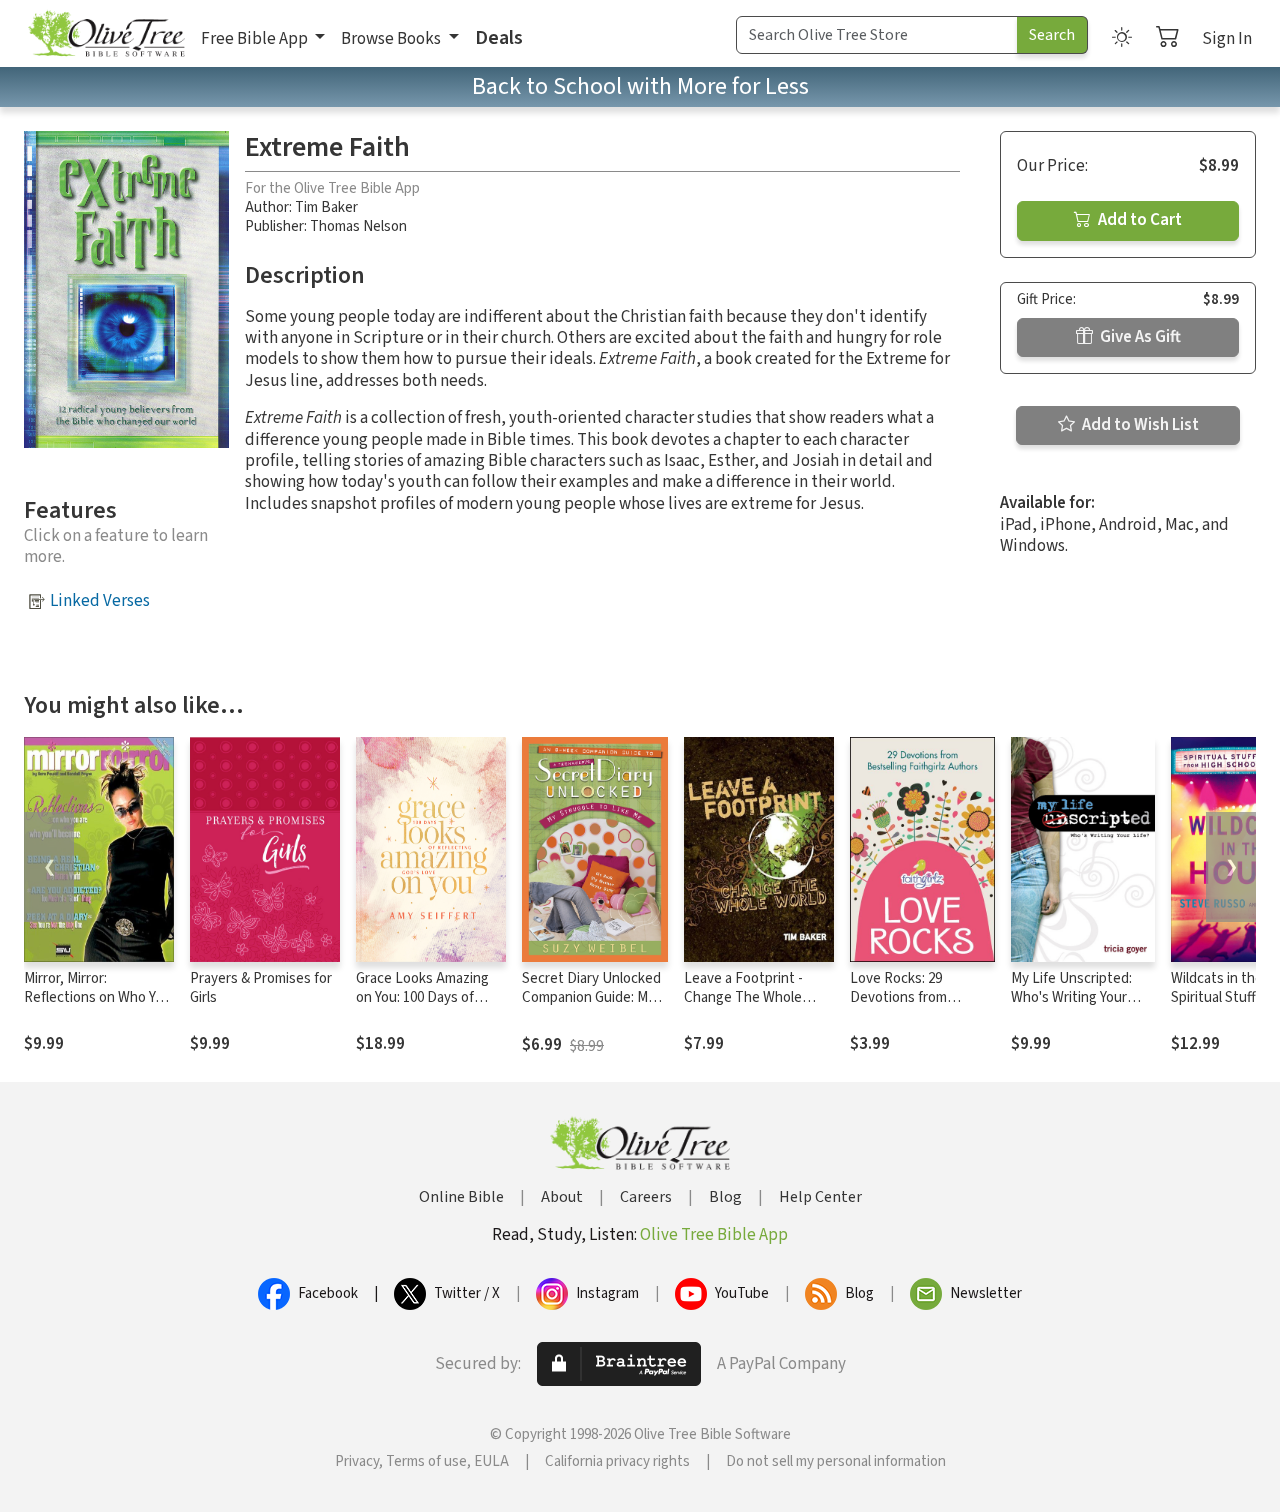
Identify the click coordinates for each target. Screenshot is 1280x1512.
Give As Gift (1139, 337)
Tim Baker (326, 207)
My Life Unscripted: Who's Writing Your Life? (1071, 997)
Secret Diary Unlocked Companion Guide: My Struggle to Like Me (591, 997)
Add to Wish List (1139, 425)
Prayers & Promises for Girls (261, 988)
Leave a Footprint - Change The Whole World (743, 997)
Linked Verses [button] (100, 601)
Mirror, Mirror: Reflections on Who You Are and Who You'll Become (97, 1007)
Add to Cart (1138, 220)
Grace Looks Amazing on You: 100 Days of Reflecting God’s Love (425, 997)
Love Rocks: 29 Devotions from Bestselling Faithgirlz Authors (915, 1007)
